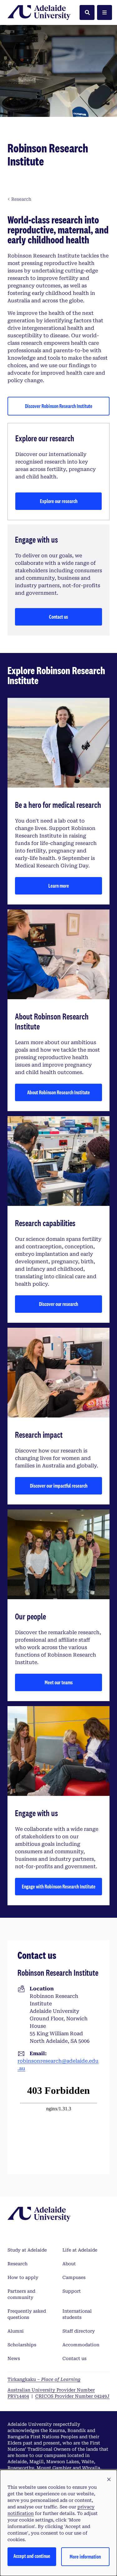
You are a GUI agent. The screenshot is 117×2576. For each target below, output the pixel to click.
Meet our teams (59, 1682)
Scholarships (22, 2345)
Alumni (16, 2331)
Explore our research (59, 501)
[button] (109, 2480)
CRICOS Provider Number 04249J (72, 2396)
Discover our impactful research (59, 1486)
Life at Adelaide (80, 2250)
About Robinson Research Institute (58, 1092)
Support (72, 2291)
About (69, 2264)
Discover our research (58, 1304)
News (14, 2358)
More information (85, 2557)
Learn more (59, 886)
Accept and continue (32, 2556)
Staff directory (79, 2331)
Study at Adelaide (27, 2250)
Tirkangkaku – (44, 2379)
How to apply (23, 2277)
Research (17, 2264)
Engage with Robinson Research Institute (59, 1886)
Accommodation (81, 2345)
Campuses (74, 2277)
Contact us (58, 617)
